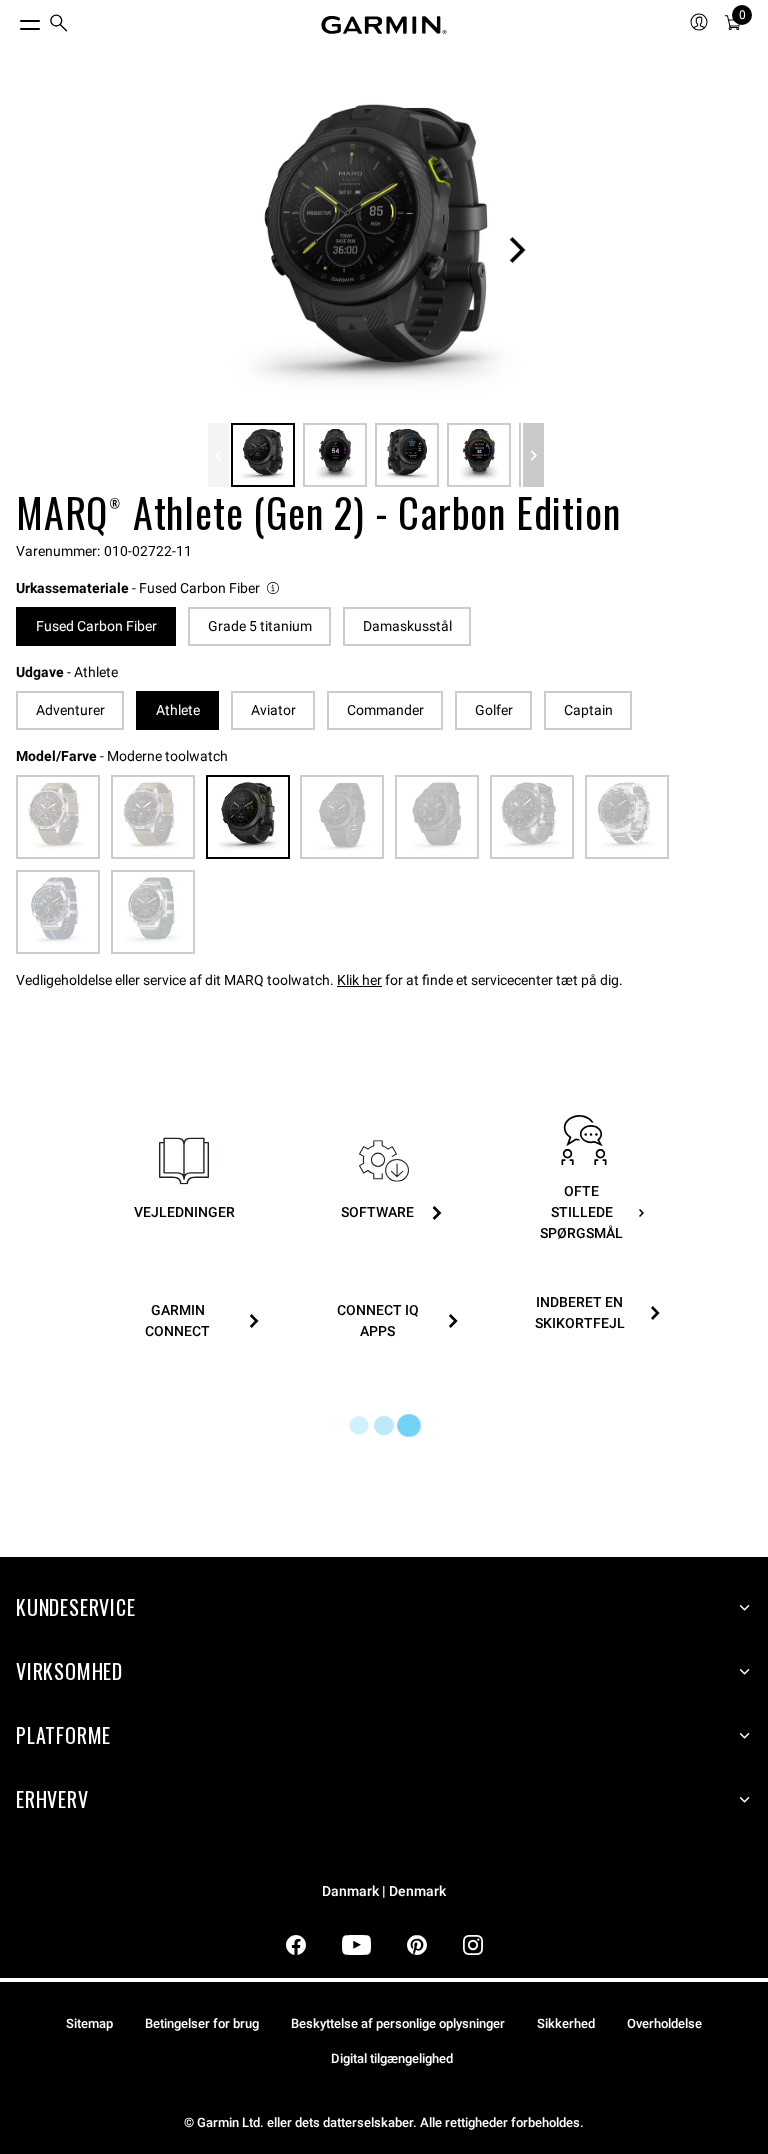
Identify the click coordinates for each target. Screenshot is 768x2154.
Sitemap (89, 2023)
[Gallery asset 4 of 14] (479, 455)
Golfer (494, 710)
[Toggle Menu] (12, 20)
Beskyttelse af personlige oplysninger (398, 2023)
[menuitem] (59, 25)
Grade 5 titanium (260, 626)
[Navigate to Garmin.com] (384, 25)
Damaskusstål (407, 626)
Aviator (273, 710)
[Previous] (218, 455)
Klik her (359, 980)
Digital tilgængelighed (392, 2058)
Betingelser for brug (202, 2023)
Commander (385, 710)
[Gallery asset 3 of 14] (407, 455)
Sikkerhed (566, 2023)
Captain (588, 710)
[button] (149, 588)
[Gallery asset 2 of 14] (335, 455)
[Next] (517, 250)
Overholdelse (664, 2023)
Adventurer (70, 710)
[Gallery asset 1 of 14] (376, 250)
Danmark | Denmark (384, 1891)
